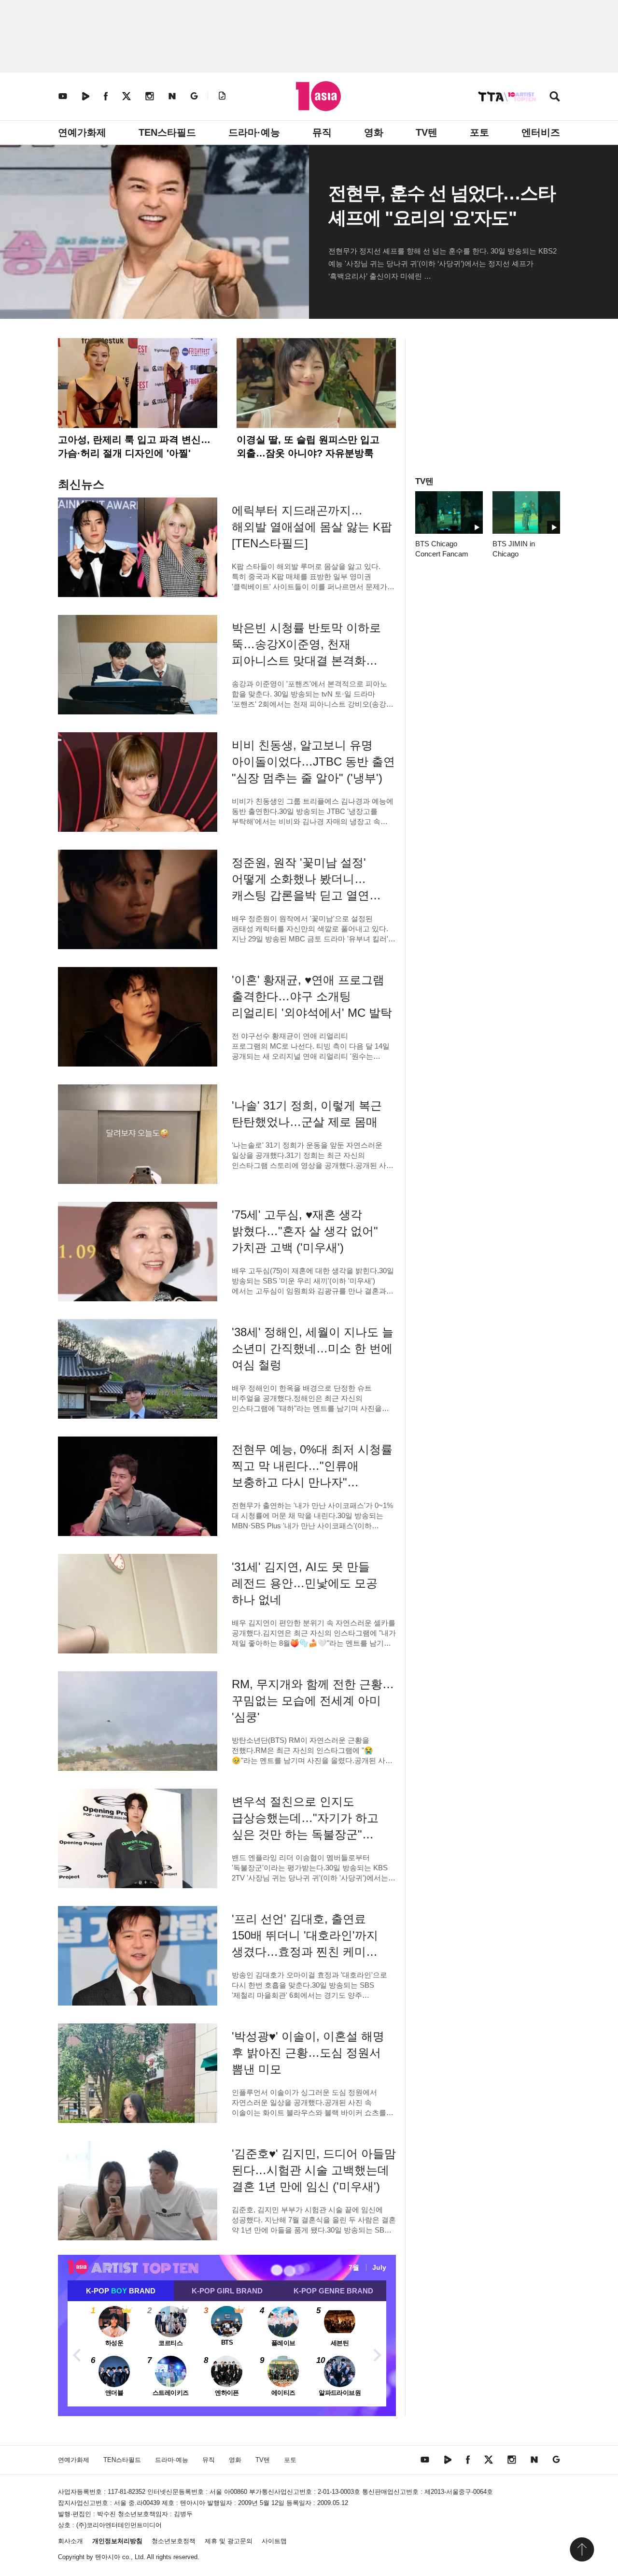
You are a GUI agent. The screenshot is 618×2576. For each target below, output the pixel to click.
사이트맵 (274, 2541)
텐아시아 (108, 2557)
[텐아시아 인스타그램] (150, 96)
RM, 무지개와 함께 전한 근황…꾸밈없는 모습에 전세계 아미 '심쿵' (313, 1701)
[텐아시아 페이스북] (106, 96)
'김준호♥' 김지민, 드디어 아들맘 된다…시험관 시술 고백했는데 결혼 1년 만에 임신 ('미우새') (314, 2170)
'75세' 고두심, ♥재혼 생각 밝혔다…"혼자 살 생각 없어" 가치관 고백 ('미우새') (305, 1231)
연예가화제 (82, 132)
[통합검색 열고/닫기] (555, 97)
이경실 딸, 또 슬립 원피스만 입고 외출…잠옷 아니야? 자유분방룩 (308, 446)
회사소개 (70, 2541)
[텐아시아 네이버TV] (85, 96)
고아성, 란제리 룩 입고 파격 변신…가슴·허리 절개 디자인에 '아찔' (134, 446)
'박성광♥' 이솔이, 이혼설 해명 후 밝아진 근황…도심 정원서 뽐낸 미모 (308, 2053)
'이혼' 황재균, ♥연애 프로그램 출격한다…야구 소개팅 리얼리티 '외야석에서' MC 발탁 (312, 996)
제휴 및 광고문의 (229, 2541)
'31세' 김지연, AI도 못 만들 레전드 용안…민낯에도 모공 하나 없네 (305, 1583)
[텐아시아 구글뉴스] (194, 96)
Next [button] (377, 2354)
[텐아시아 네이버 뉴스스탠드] (172, 96)
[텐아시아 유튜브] (63, 96)
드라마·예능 (254, 132)
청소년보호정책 (174, 2541)
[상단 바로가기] (582, 2549)
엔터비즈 (541, 132)
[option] (227, 2354)
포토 (479, 132)
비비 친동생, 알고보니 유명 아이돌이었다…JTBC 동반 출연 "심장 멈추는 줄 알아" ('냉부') (313, 761)
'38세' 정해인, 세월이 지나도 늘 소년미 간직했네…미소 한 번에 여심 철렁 (313, 1348)
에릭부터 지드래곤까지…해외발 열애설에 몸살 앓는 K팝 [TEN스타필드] (312, 527)
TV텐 (427, 132)
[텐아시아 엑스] (126, 96)
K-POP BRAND (121, 2291)
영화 (374, 132)
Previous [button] (77, 2354)
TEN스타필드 (167, 132)
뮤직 (322, 132)
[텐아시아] (318, 96)
